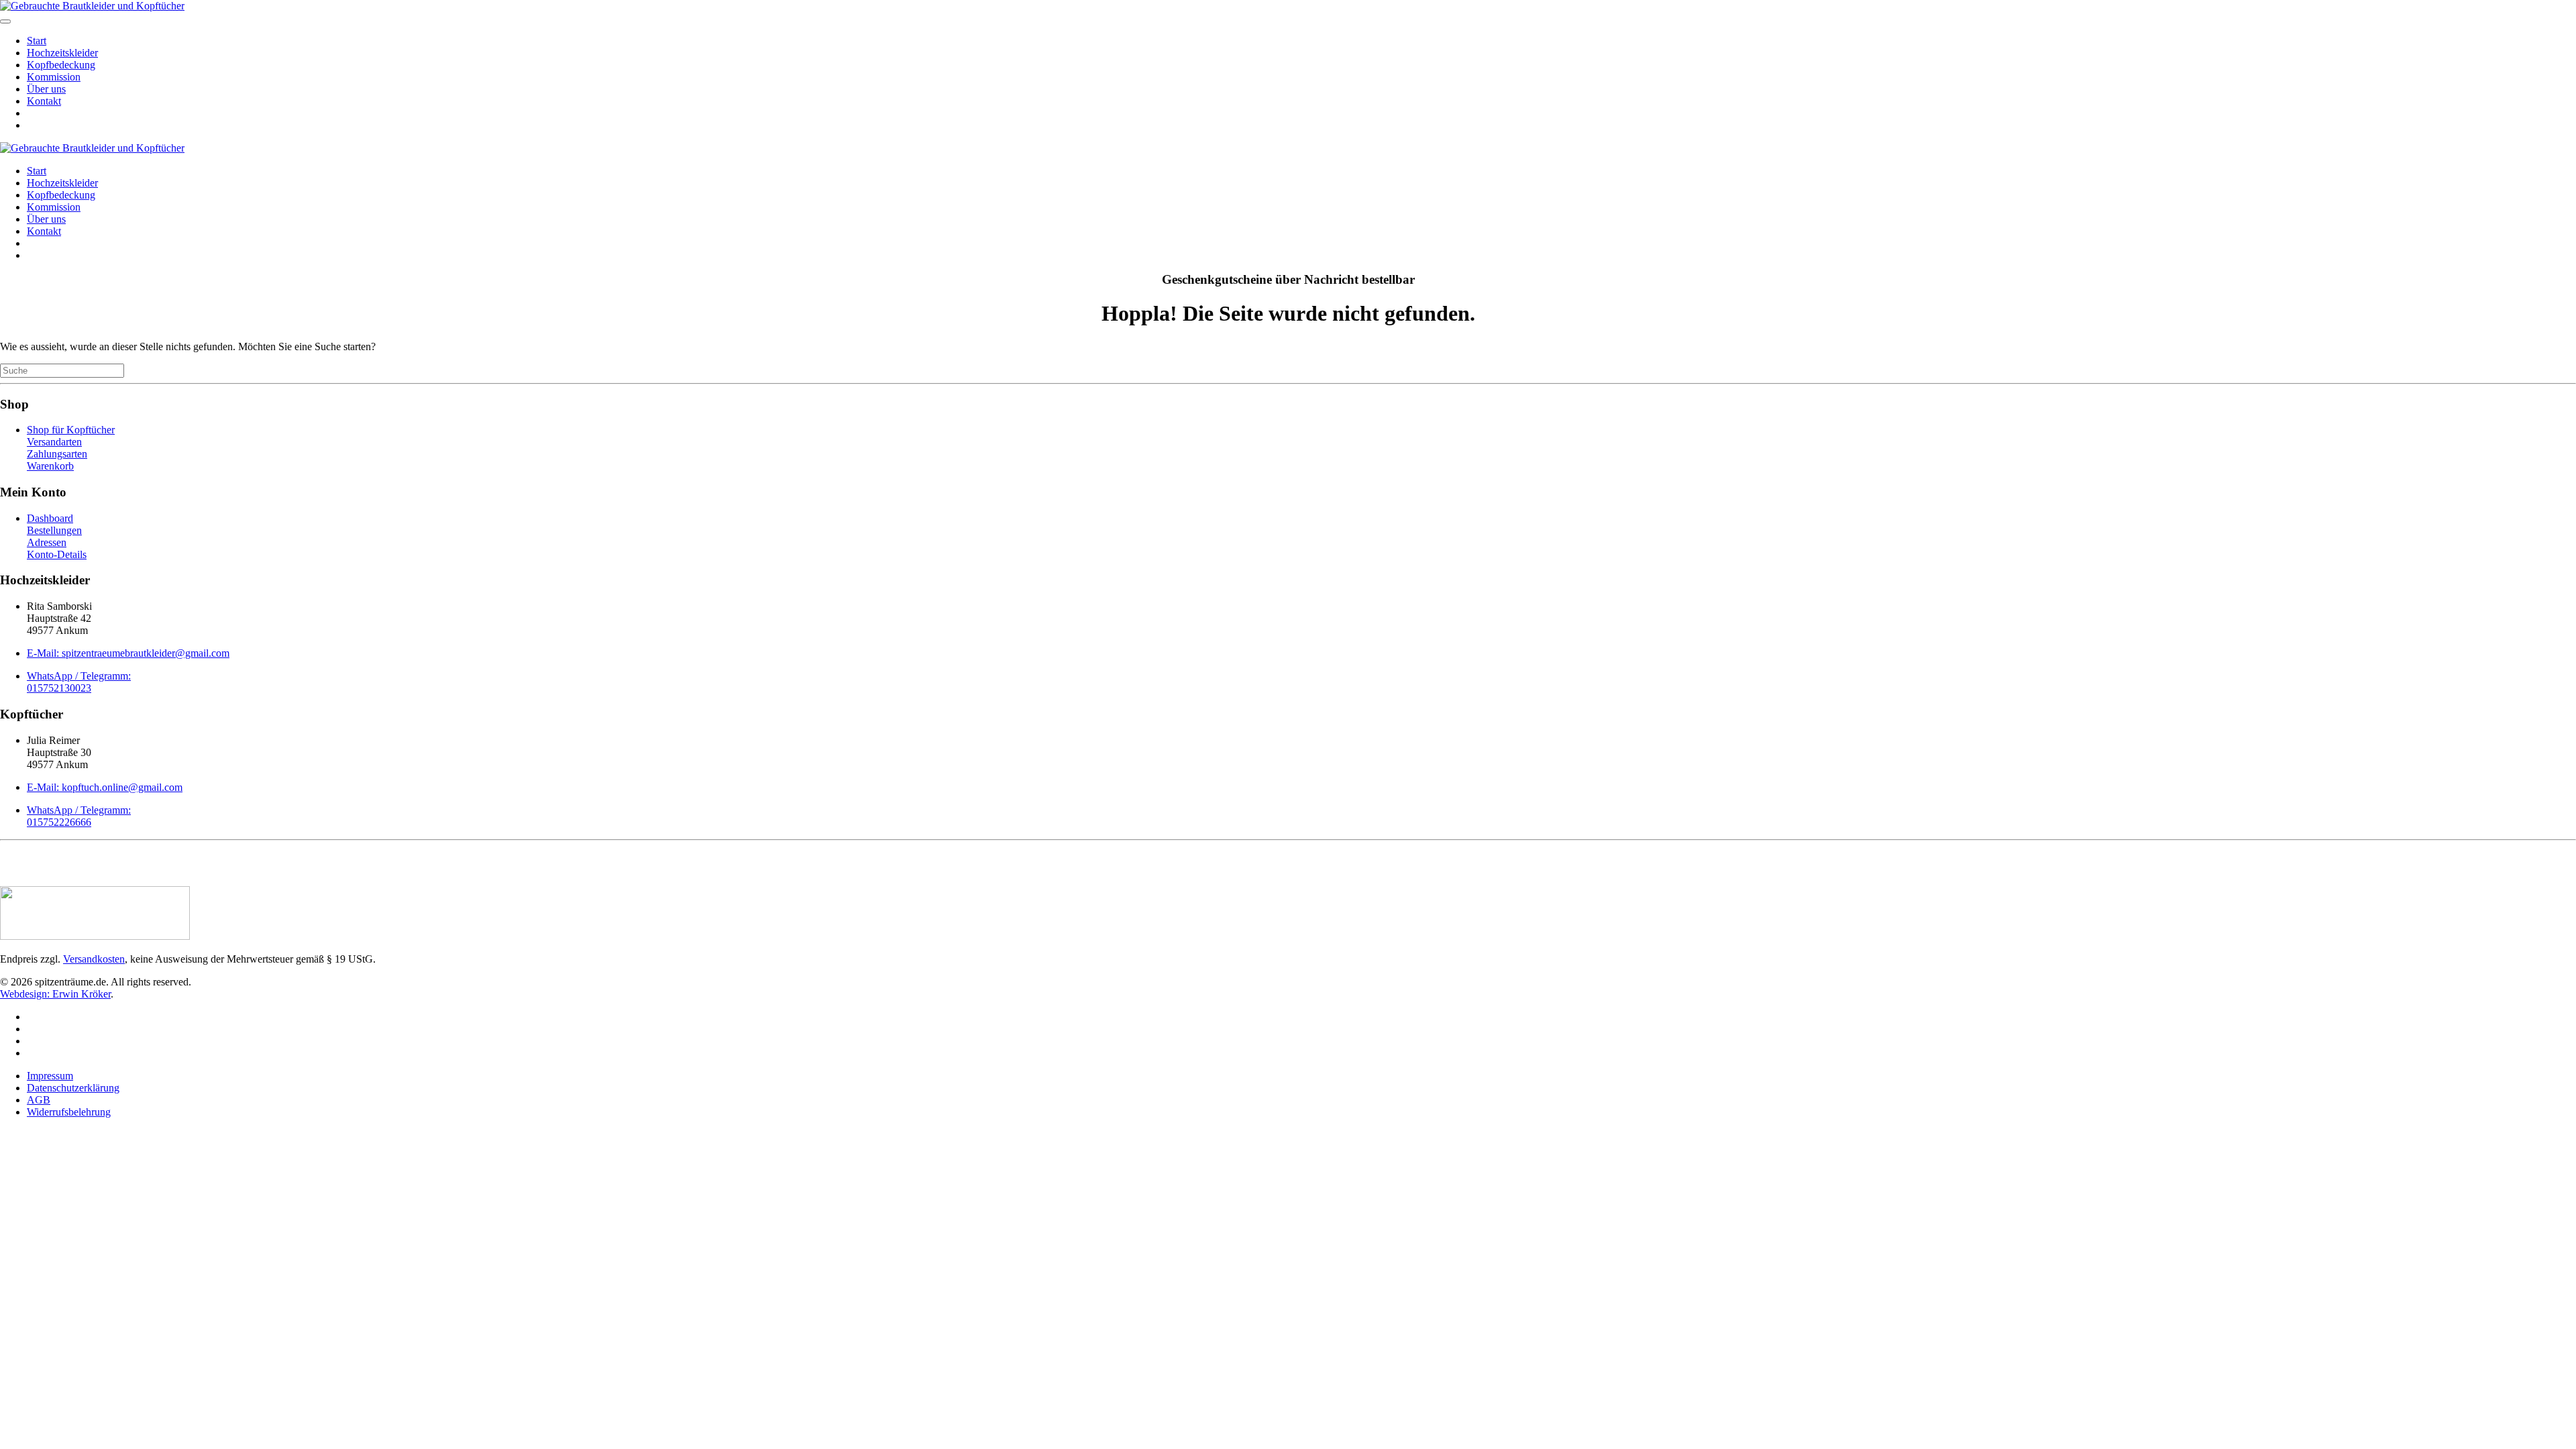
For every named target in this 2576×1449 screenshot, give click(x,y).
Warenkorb (50, 466)
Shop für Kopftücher (71, 430)
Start (37, 41)
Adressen (47, 542)
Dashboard (50, 518)
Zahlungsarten (57, 454)
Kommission (54, 77)
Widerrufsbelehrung (69, 1112)
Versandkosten (94, 959)
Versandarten (54, 442)
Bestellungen (54, 530)
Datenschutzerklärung (73, 1088)
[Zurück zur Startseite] (92, 6)
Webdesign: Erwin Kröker (55, 994)
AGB (39, 1100)
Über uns (46, 89)
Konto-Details (57, 554)
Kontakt (44, 101)
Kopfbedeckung (61, 65)
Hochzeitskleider (62, 53)
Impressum (50, 1076)
